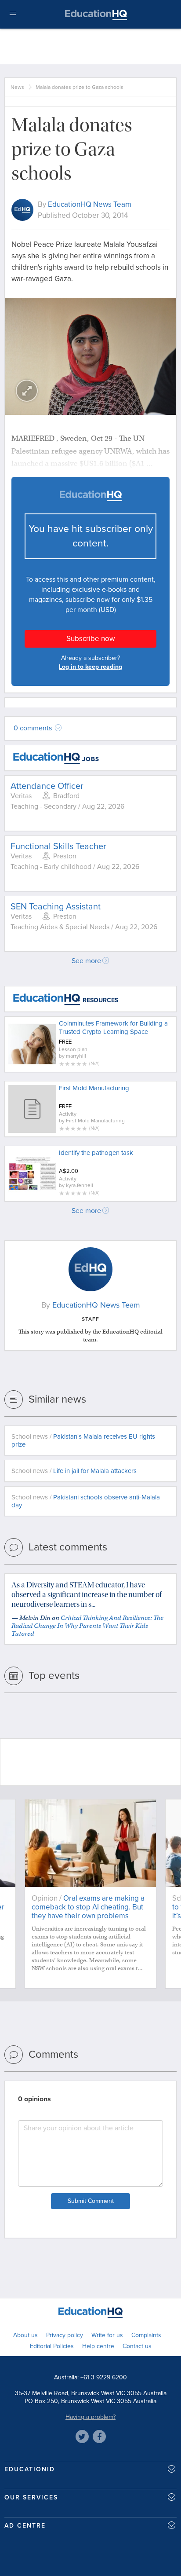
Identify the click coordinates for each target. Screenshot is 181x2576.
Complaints (146, 2335)
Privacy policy (65, 2335)
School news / (83, 1440)
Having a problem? (90, 2417)
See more (86, 961)
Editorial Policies (52, 2346)
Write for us (107, 2335)
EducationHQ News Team (90, 204)
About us (25, 2335)
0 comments (34, 728)
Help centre (98, 2346)
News (17, 87)
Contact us (137, 2346)
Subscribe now (90, 639)
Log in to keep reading (90, 667)
